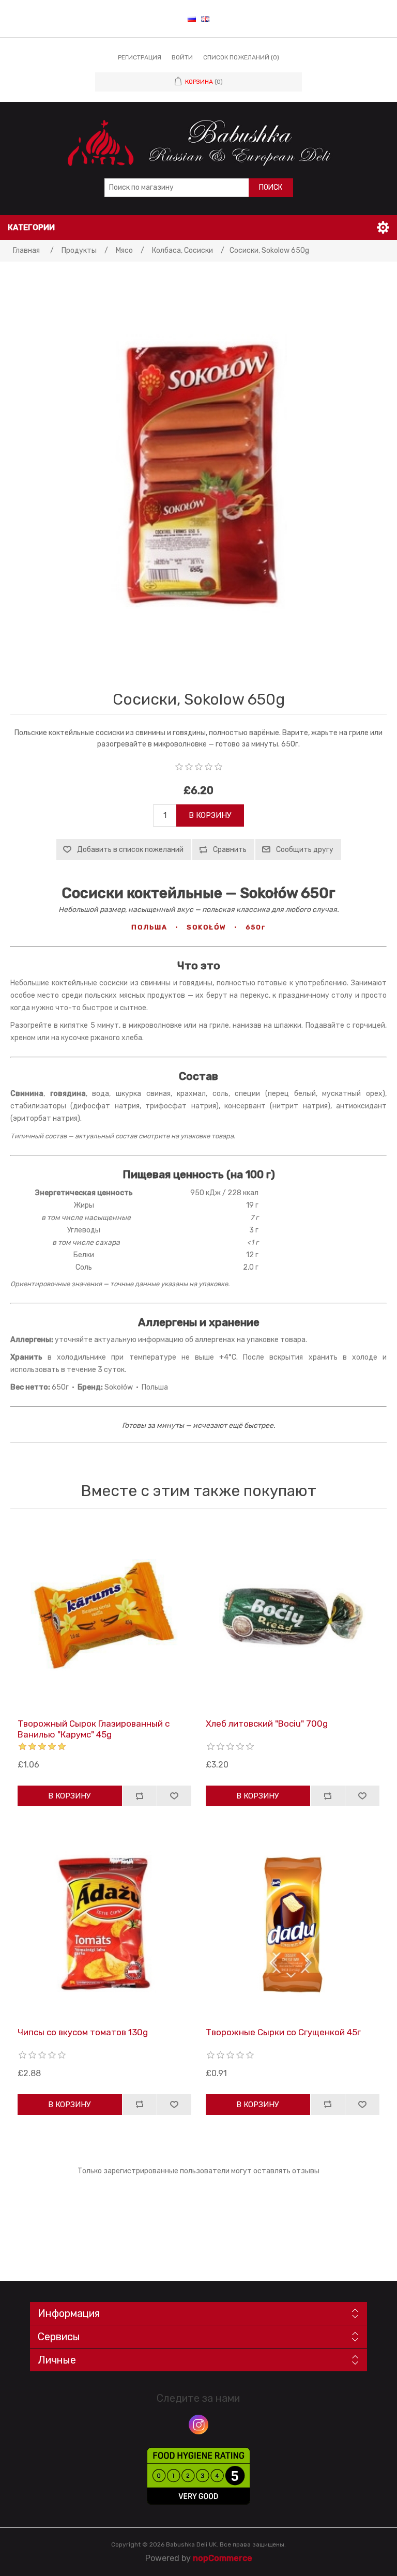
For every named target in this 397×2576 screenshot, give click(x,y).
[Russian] (192, 19)
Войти (182, 57)
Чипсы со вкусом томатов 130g (83, 2032)
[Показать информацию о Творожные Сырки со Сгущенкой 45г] (293, 1924)
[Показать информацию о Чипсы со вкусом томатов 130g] (105, 1924)
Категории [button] (31, 227)
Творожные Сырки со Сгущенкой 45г (283, 2032)
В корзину (210, 815)
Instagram (198, 2425)
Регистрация (140, 57)
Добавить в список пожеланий (130, 850)
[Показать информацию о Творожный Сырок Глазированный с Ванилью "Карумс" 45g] (105, 1616)
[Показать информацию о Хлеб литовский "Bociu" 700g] (293, 1616)
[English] (205, 19)
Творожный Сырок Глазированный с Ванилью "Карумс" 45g (94, 1729)
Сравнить (230, 850)
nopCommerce (223, 2558)
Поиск (271, 187)
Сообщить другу (305, 850)
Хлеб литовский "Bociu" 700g (267, 1724)
